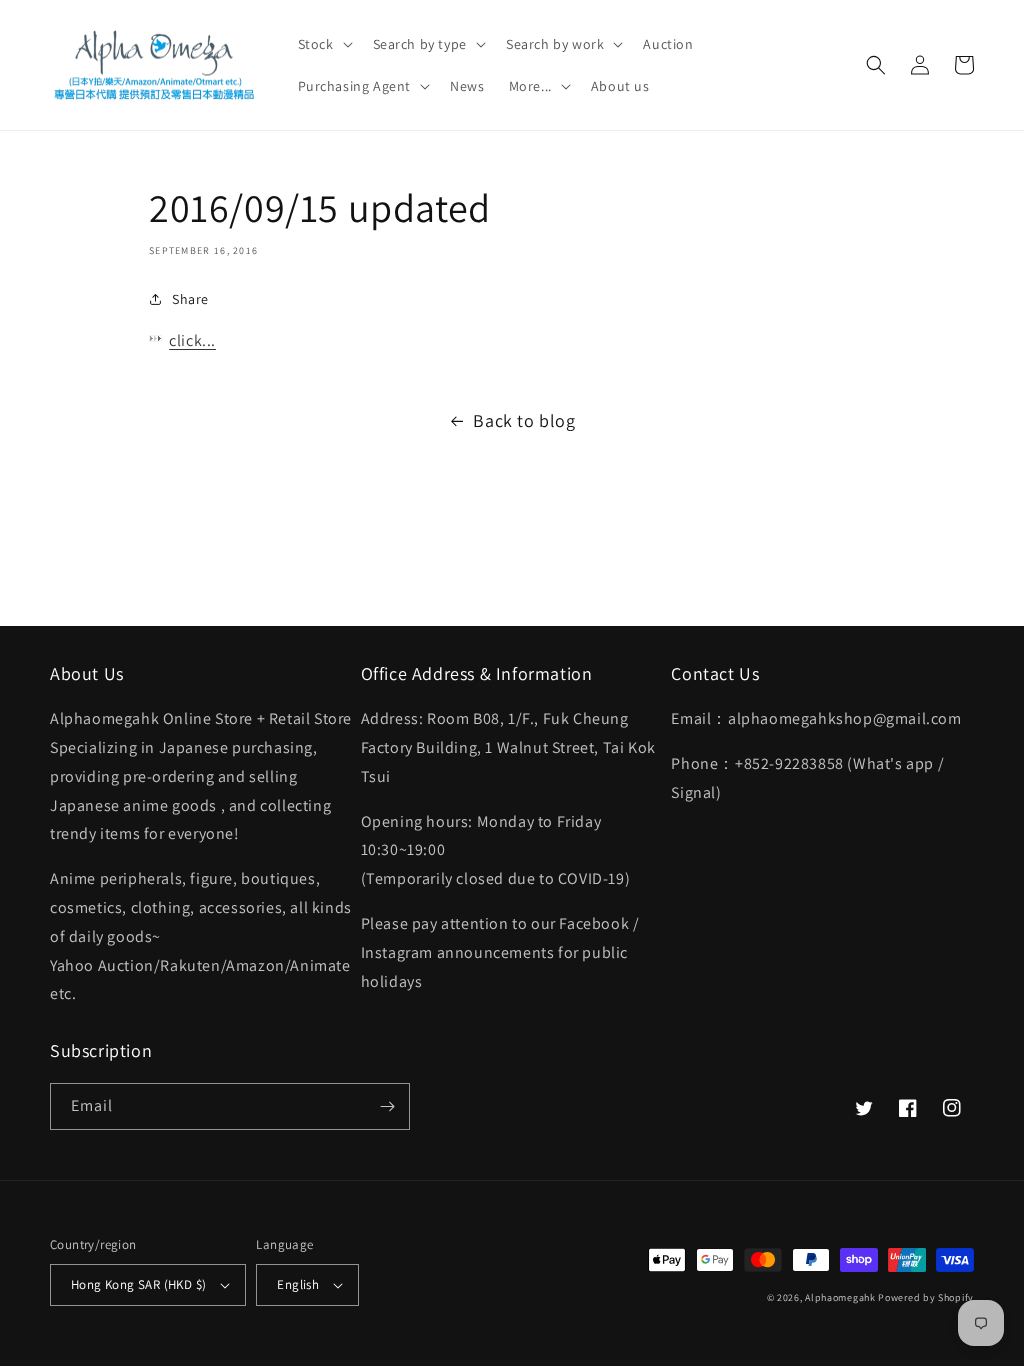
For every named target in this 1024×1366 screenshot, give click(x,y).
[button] (323, 44)
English (298, 1284)
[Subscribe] (387, 1106)
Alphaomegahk (840, 1297)
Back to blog (524, 420)
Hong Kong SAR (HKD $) (138, 1284)
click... (192, 340)
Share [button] (190, 299)
